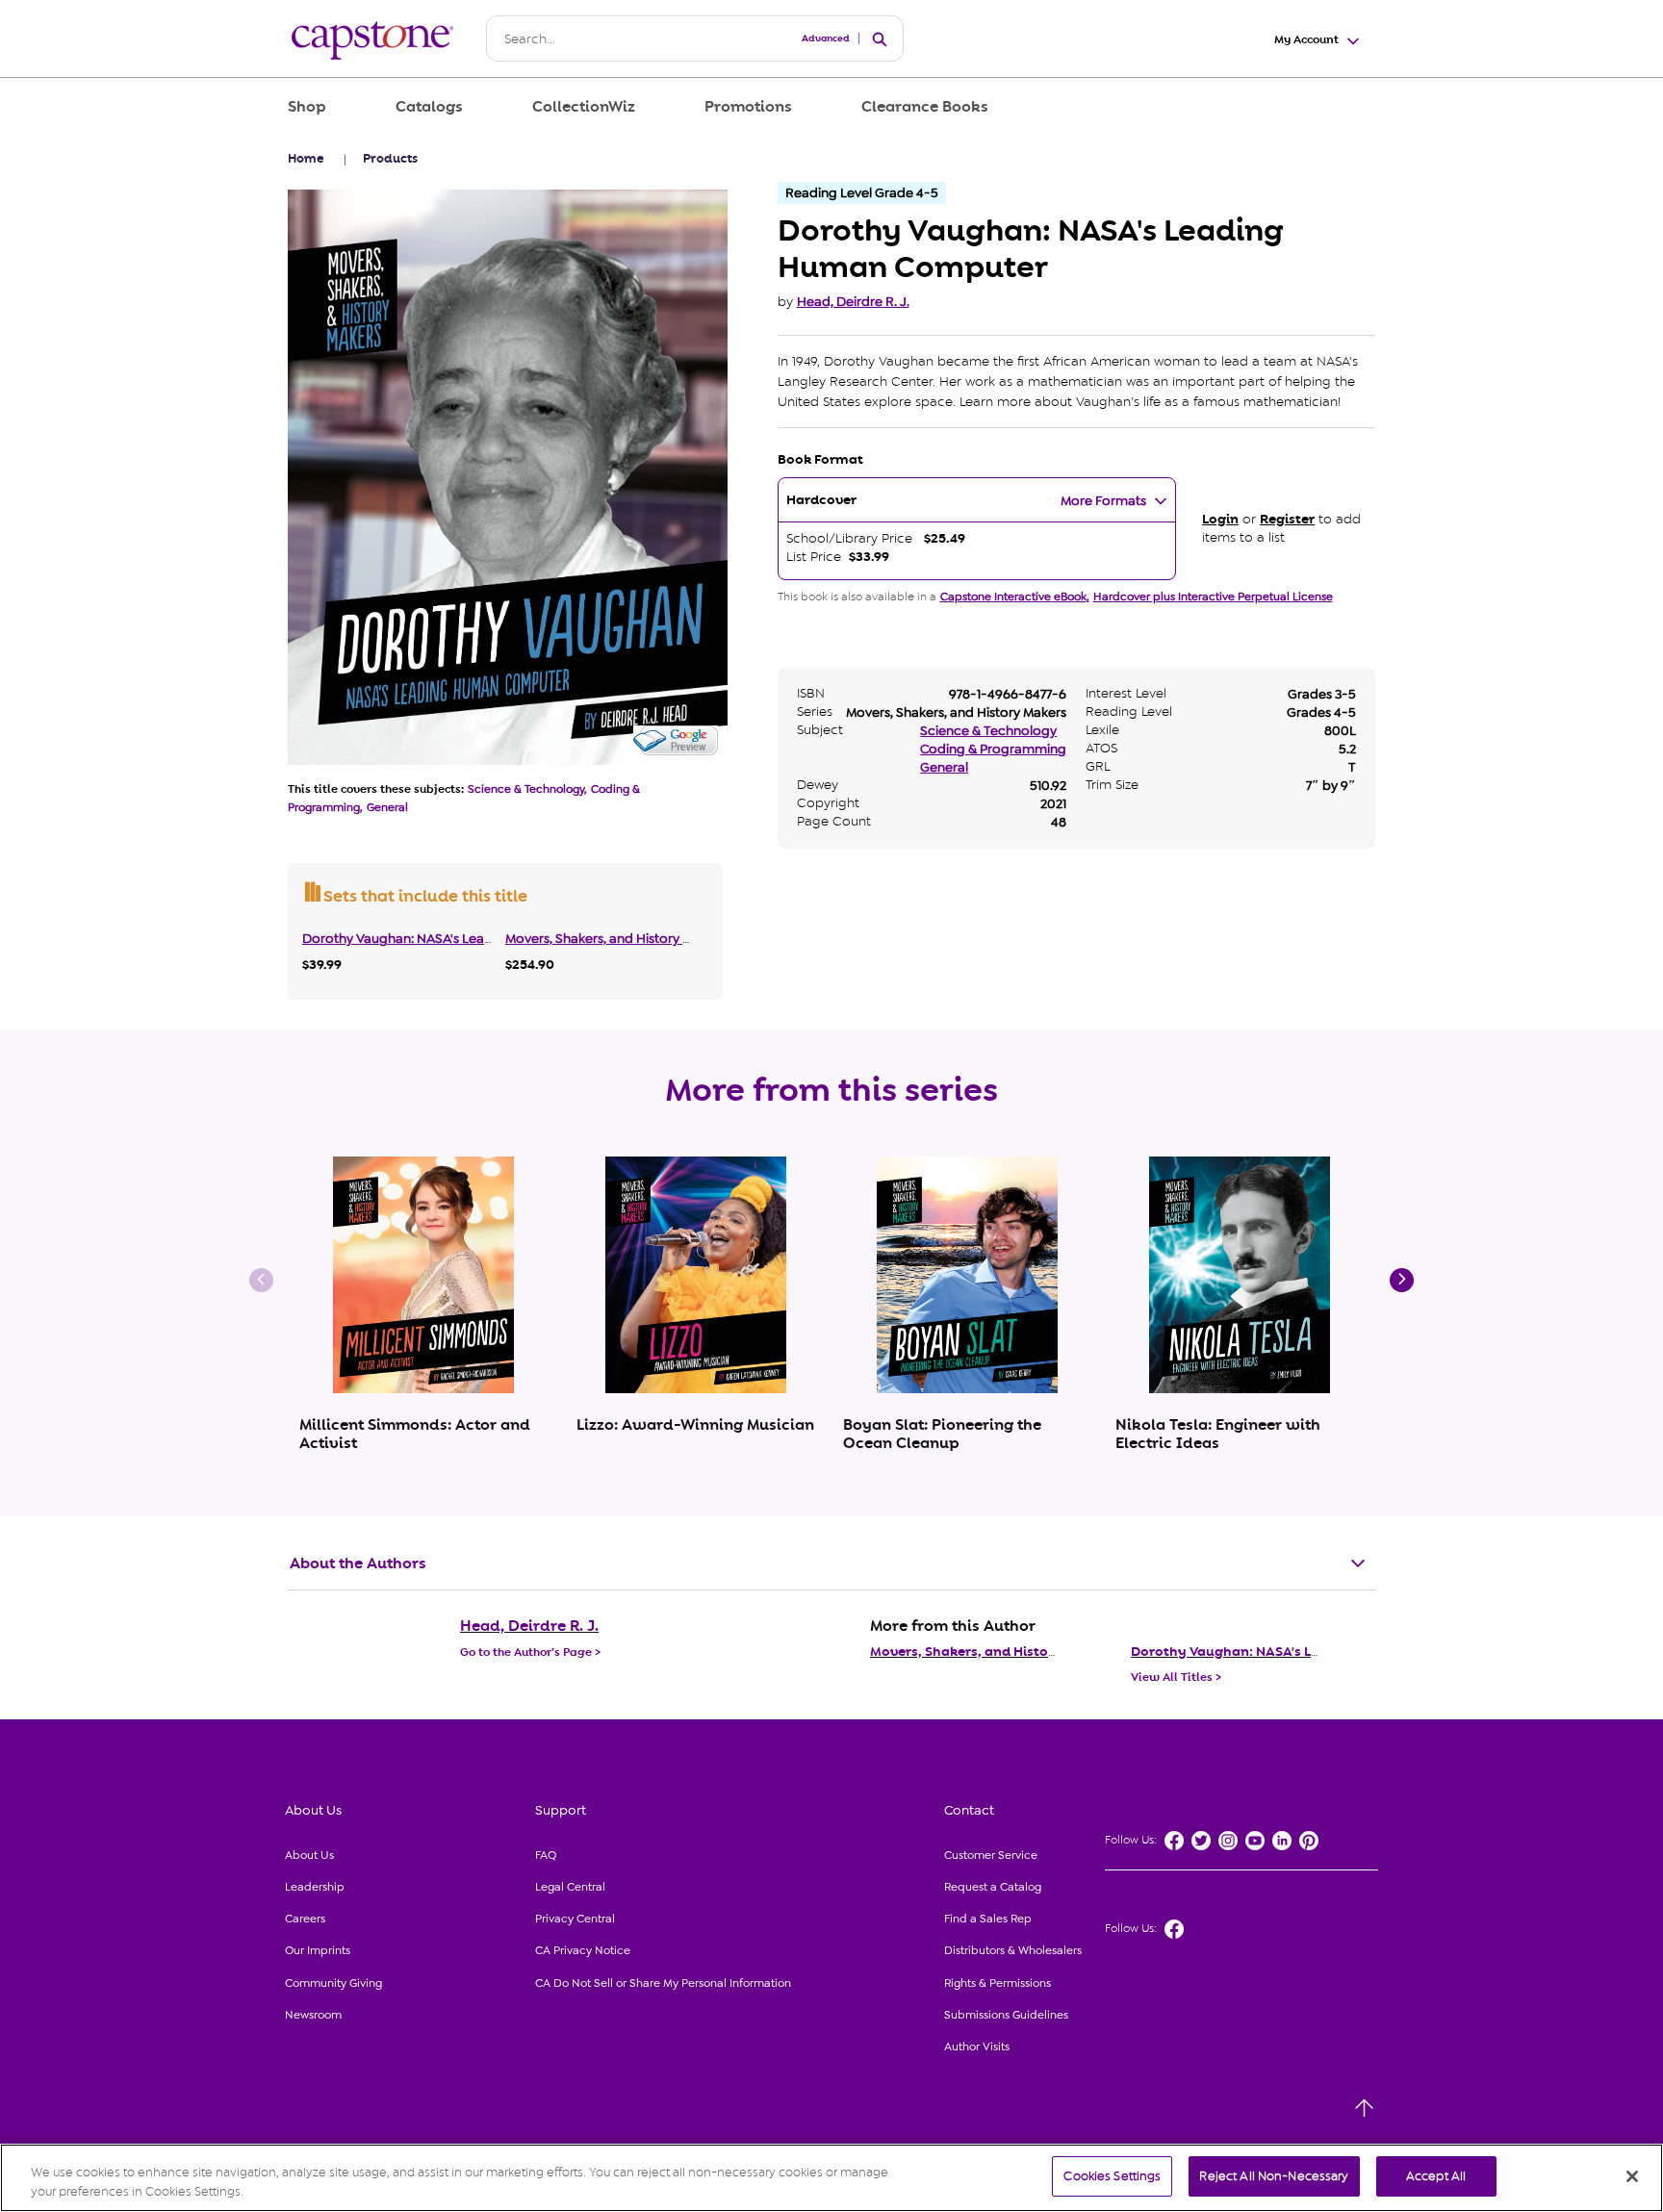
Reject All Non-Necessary (1274, 2176)
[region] (831, 2178)
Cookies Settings (1112, 2176)
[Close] (1632, 2176)
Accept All (1436, 2176)
